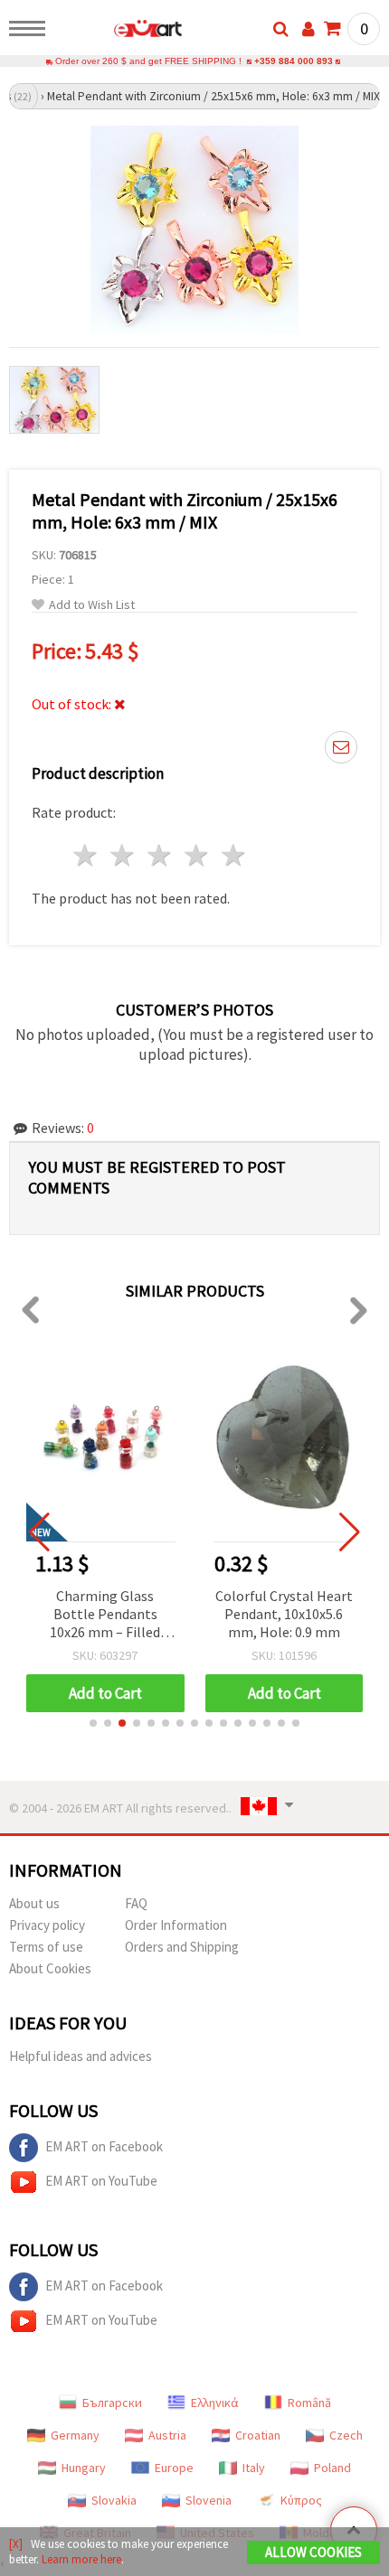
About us (34, 1903)
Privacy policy (47, 1925)
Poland (332, 2468)
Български (112, 2403)
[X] (16, 2544)
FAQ (136, 1903)
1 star (86, 855)
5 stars (234, 855)
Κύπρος (301, 2500)
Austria (167, 2435)
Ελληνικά (215, 2403)
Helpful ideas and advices (81, 2056)
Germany (75, 2435)
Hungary (84, 2468)
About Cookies (50, 1968)
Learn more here (81, 2559)
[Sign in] (308, 29)
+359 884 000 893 (294, 61)
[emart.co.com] (119, 32)
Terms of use (46, 1947)
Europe (174, 2468)
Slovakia (114, 2500)
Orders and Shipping (182, 1947)
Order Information (176, 1925)
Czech (346, 2435)
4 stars (197, 855)
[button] (93, 1723)
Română (309, 2403)
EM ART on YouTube (101, 2181)
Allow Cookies (313, 2552)
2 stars (123, 855)
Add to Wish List (92, 605)
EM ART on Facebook (104, 2146)
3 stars (161, 855)
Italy (254, 2468)
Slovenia (209, 2500)
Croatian (258, 2435)
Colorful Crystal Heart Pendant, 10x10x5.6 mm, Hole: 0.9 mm (284, 1614)
